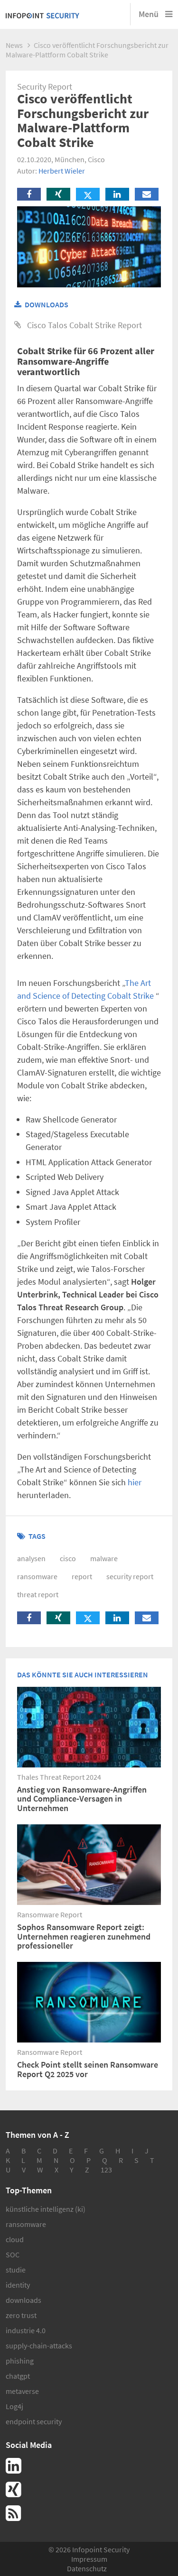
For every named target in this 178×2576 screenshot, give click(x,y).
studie (16, 2270)
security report (130, 1576)
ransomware (37, 1576)
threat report (38, 1594)
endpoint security (34, 2421)
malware (104, 1558)
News (14, 45)
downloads (23, 2300)
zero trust (21, 2315)
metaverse (22, 2391)
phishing (20, 2361)
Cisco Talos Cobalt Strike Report (84, 325)
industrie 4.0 (26, 2330)
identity (18, 2285)
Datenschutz (87, 2568)
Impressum (89, 2559)
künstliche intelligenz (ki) (46, 2209)
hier (135, 1482)
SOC (13, 2254)
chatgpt (18, 2376)
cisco (68, 1558)
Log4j (14, 2406)
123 (106, 2170)
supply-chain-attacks (39, 2346)
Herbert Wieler (62, 171)
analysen (31, 1558)
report (82, 1576)
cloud (15, 2239)
